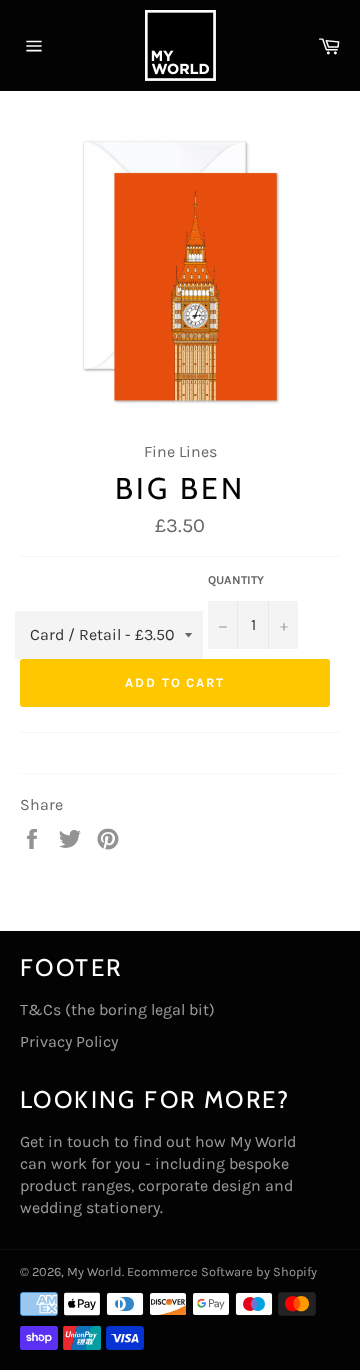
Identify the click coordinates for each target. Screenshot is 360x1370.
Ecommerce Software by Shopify (222, 1271)
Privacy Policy (69, 1041)
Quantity (236, 580)
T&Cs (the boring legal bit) (117, 1009)
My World (94, 1271)
